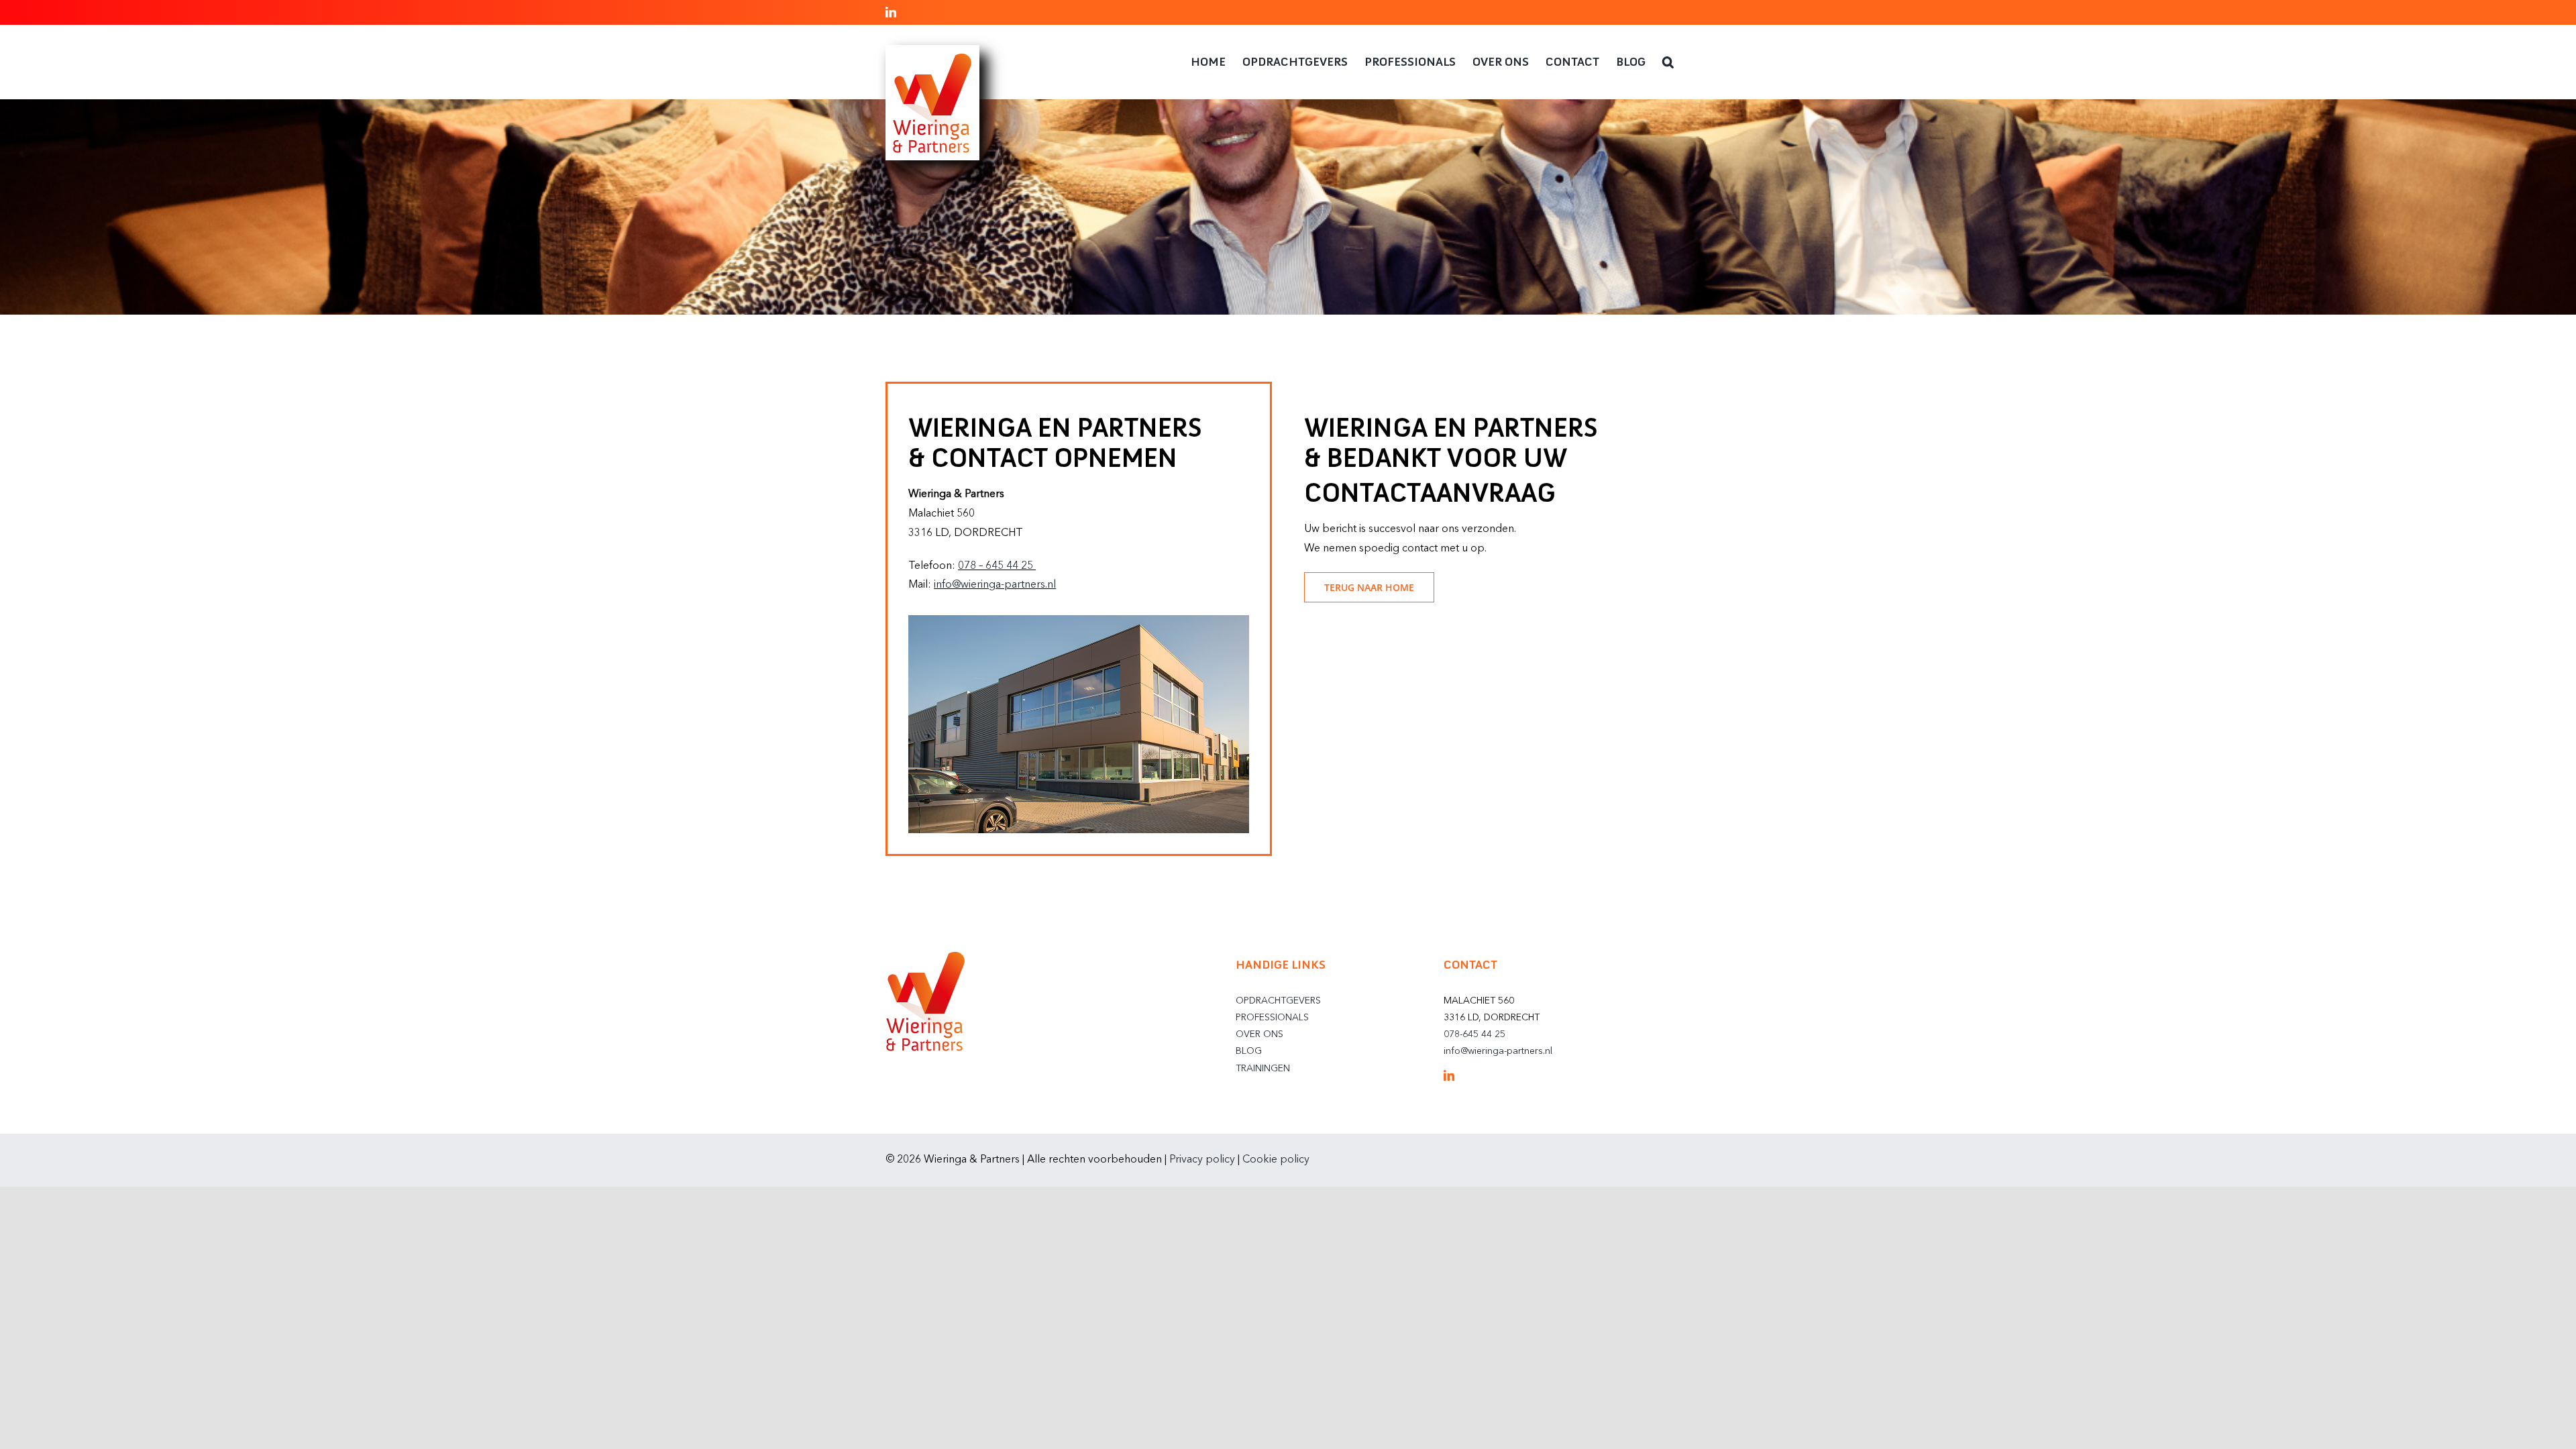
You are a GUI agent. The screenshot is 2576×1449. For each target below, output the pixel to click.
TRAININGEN (1263, 1069)
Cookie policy (1276, 1160)
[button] (1668, 62)
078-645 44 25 (1474, 1034)
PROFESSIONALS (1272, 1018)
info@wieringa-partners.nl (995, 585)
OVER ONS (1259, 1034)
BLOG (1249, 1051)
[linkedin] (1449, 1075)
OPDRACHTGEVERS (1278, 1001)
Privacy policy (1202, 1160)
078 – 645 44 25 (997, 566)
